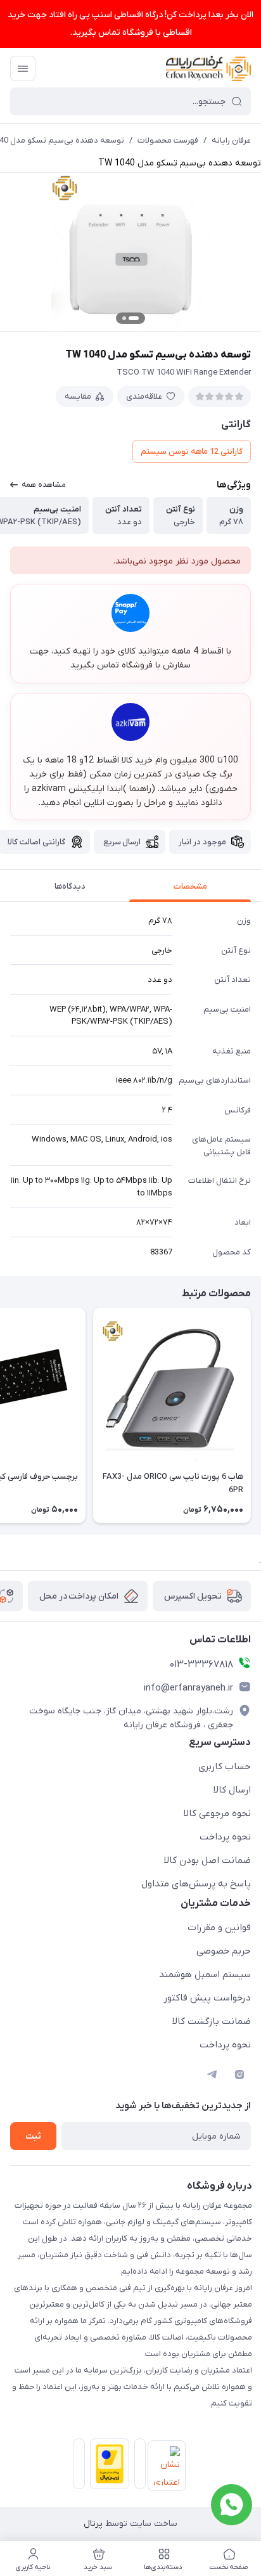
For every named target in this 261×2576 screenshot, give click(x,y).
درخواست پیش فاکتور (207, 1998)
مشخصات (190, 886)
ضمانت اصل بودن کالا (207, 1860)
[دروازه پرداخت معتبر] (107, 2466)
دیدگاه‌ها (70, 886)
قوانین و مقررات (219, 1928)
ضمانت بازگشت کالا (212, 2021)
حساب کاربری (225, 1767)
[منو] (23, 68)
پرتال (93, 2524)
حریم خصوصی (224, 1951)
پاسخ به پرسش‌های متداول (196, 1884)
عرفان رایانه (231, 140)
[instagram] (239, 2075)
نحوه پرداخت (225, 1837)
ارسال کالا (232, 1790)
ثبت (33, 2136)
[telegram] (212, 2075)
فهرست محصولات (168, 140)
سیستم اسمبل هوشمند (205, 1974)
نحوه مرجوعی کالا (217, 1813)
